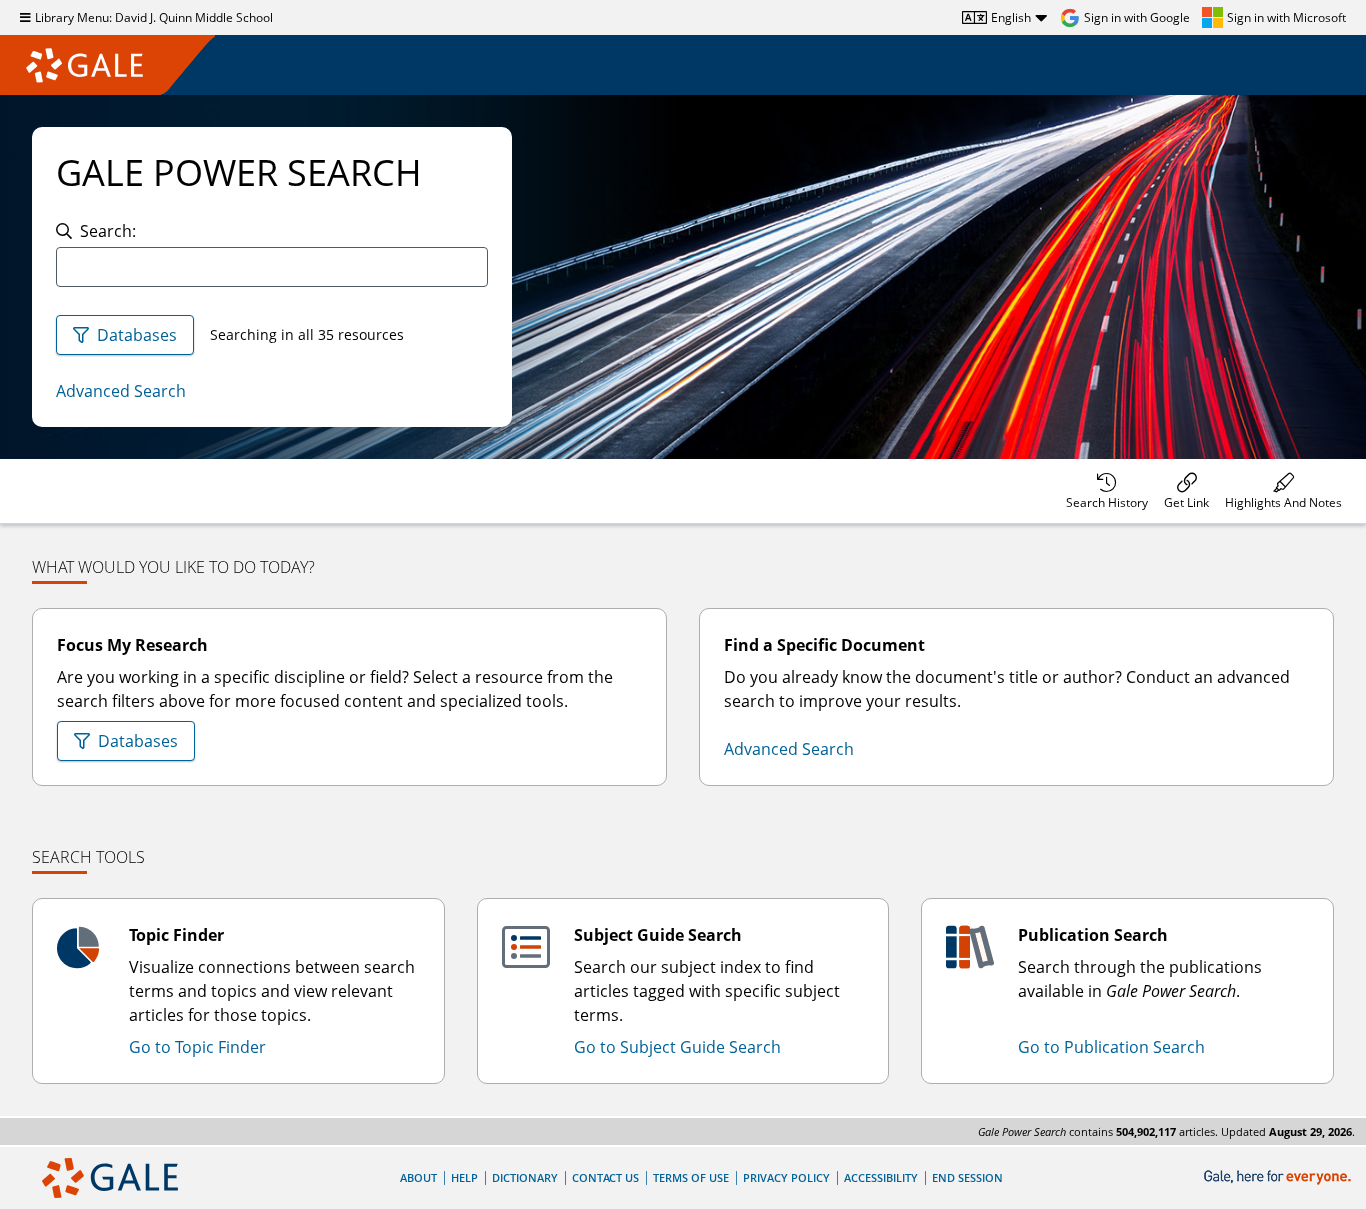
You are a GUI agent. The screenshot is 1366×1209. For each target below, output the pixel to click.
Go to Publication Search (1111, 1047)
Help (464, 1177)
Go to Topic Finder (197, 1047)
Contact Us (605, 1177)
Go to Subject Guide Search (677, 1047)
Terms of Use (691, 1177)
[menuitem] (1107, 491)
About (418, 1177)
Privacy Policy (786, 1177)
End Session (967, 1177)
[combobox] (272, 267)
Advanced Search (121, 391)
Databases (137, 335)
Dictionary (525, 1177)
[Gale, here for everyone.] (1279, 1177)
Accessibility (881, 1177)
